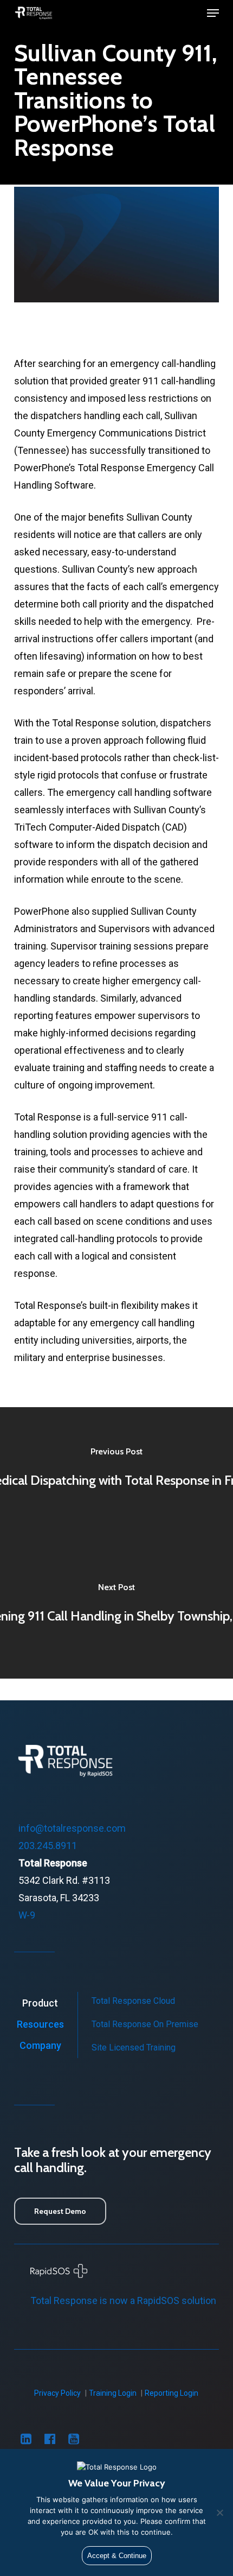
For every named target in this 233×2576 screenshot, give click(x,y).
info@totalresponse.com (72, 1828)
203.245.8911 (48, 1846)
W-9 (27, 1915)
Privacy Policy (57, 2393)
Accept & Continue (117, 2556)
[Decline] (219, 2512)
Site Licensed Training (134, 2047)
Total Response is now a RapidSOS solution (123, 2300)
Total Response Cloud (133, 2001)
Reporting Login (171, 2393)
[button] (213, 13)
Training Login (113, 2393)
